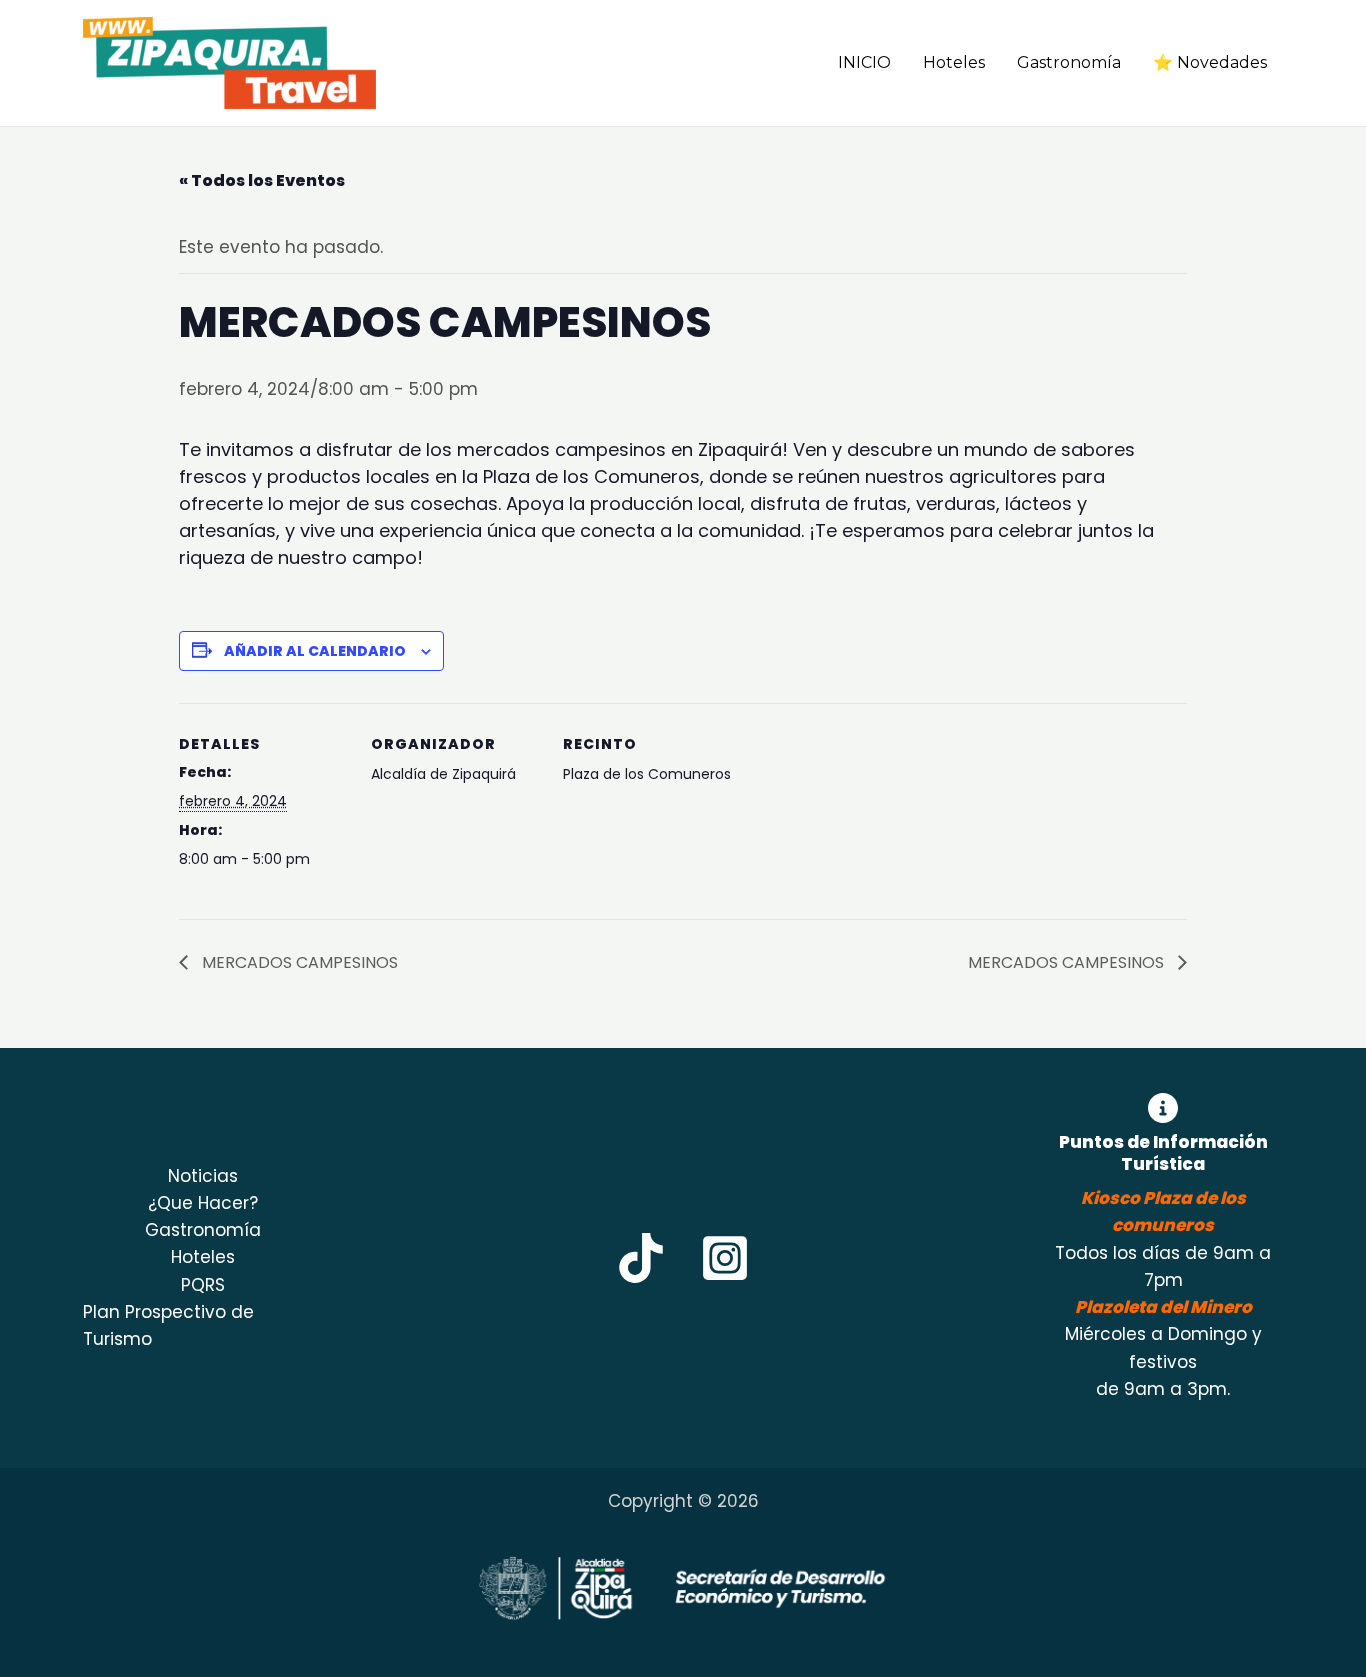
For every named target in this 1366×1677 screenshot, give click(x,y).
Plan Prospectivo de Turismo (168, 1325)
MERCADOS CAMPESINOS (298, 962)
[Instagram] (725, 1258)
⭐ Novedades (1210, 62)
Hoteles (954, 62)
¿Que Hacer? (203, 1203)
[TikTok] (641, 1258)
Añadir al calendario (315, 651)
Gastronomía (1069, 62)
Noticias (203, 1176)
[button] (786, 63)
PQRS (203, 1285)
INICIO (864, 62)
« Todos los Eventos (262, 180)
